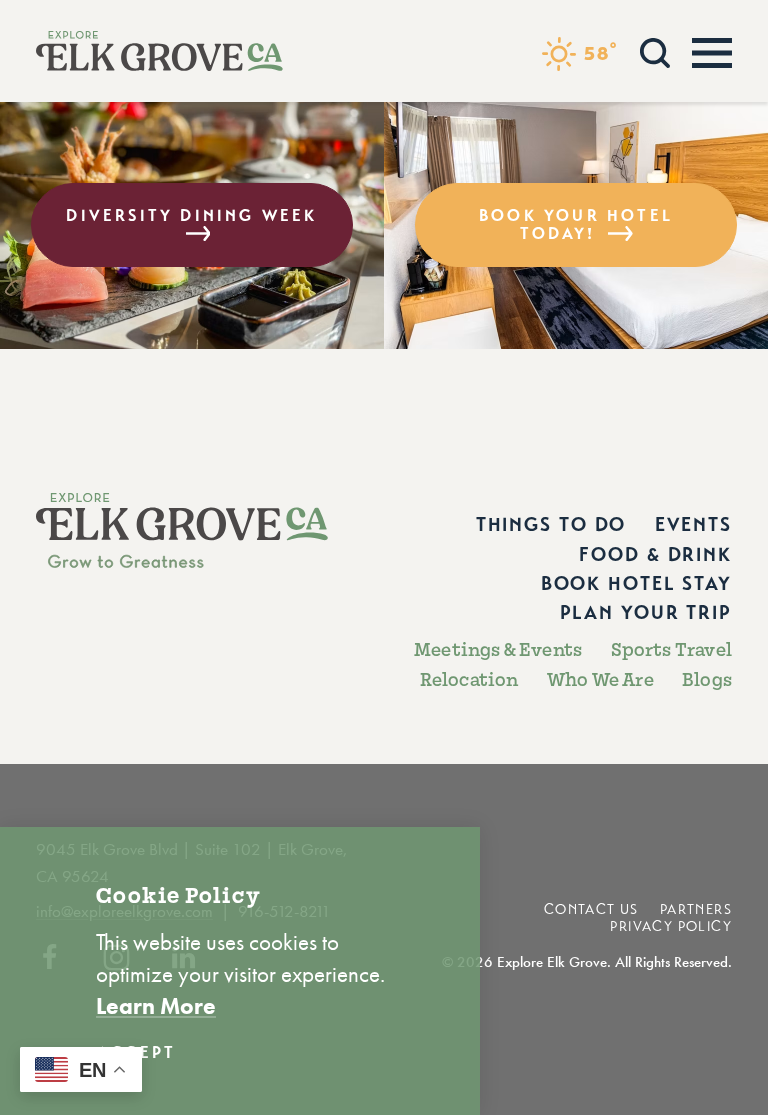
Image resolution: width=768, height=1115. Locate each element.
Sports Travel (671, 650)
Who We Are (600, 680)
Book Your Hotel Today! (576, 224)
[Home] (159, 51)
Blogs (707, 680)
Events (693, 524)
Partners (696, 909)
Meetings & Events (498, 650)
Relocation (469, 680)
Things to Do (551, 524)
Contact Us (591, 909)
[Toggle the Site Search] (655, 50)
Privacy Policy (671, 926)
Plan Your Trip (646, 612)
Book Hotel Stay (636, 583)
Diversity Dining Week (191, 215)
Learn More (156, 1006)
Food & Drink (655, 554)
